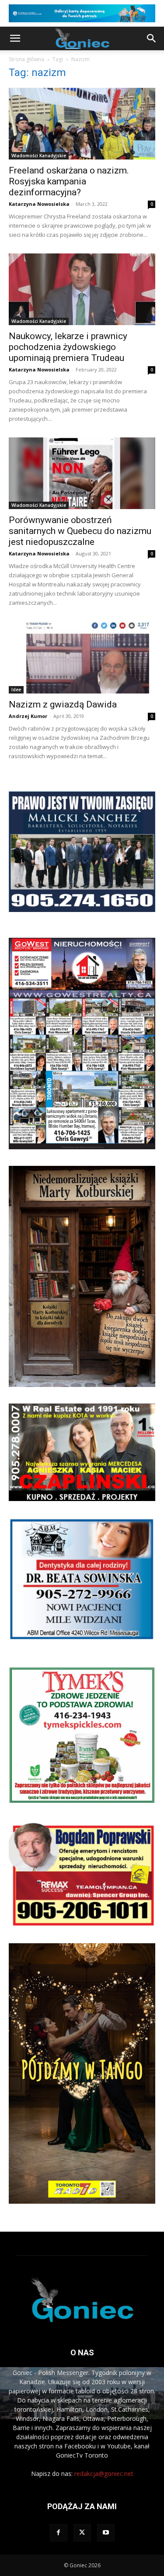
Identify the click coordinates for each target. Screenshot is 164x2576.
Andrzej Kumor (28, 716)
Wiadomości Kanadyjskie (39, 156)
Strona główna (26, 59)
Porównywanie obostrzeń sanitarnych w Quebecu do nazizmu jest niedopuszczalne (80, 531)
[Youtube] (106, 2533)
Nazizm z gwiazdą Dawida (63, 704)
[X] (82, 2533)
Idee (16, 690)
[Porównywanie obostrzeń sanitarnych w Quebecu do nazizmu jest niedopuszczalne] (82, 473)
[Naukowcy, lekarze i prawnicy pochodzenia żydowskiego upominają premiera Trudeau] (82, 289)
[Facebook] (59, 2533)
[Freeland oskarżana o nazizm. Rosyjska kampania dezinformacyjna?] (82, 124)
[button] (15, 38)
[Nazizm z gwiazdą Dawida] (82, 657)
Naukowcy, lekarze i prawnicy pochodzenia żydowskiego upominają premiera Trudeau (68, 347)
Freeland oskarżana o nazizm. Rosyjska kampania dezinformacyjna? (69, 181)
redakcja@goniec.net (104, 2474)
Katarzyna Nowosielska (39, 204)
